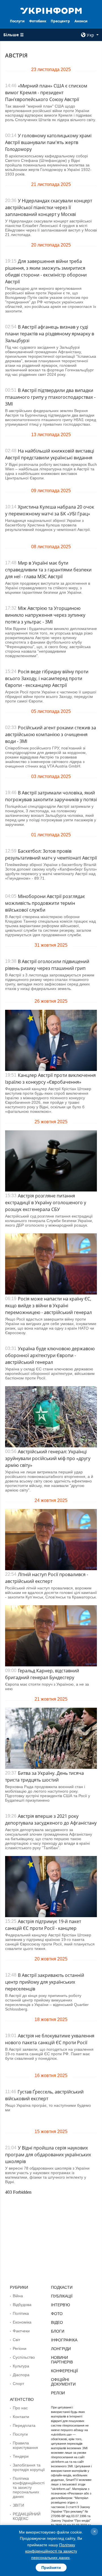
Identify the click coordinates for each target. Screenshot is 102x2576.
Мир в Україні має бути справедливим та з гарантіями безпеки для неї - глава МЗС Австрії (48, 570)
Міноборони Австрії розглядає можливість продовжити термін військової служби (45, 903)
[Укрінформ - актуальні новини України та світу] (51, 10)
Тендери (21, 2456)
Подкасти (62, 2287)
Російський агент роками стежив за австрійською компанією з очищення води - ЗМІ (51, 734)
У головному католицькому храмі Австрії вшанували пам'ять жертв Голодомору (48, 142)
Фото (57, 2314)
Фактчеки (21, 2331)
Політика (21, 2313)
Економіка (22, 2322)
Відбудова (22, 2305)
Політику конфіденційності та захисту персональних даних (51, 2551)
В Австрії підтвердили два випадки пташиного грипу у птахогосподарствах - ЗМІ (50, 397)
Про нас (20, 2408)
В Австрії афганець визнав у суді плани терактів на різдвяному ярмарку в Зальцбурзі (50, 334)
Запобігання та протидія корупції (29, 2467)
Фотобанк (38, 21)
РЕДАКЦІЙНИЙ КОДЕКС (27, 2516)
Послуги (17, 21)
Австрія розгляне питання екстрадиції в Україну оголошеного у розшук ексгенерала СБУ (46, 1203)
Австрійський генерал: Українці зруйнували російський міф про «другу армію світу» (48, 1458)
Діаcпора (21, 2375)
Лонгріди (61, 2349)
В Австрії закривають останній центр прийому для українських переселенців (45, 1982)
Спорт (18, 2384)
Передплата (24, 2425)
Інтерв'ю (60, 2305)
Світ (16, 2340)
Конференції (64, 2371)
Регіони (20, 2348)
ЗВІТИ (18, 2505)
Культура (21, 2366)
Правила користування (25, 2445)
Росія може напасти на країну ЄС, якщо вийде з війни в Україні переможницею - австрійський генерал (48, 1306)
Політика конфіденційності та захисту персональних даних (29, 2487)
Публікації (62, 2296)
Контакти (21, 2417)
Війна (18, 2296)
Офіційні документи (63, 2382)
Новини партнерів (62, 2360)
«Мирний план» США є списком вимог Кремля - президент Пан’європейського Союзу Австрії (46, 93)
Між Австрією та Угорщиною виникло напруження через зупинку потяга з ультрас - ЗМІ (45, 615)
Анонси (81, 21)
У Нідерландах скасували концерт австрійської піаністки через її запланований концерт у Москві (49, 207)
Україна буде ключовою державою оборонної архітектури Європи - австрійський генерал (50, 1355)
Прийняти (51, 2568)
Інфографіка (64, 2340)
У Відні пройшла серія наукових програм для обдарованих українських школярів (48, 2155)
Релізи (58, 2393)
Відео (57, 2322)
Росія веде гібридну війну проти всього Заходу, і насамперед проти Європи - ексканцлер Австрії (47, 678)
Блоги (58, 2331)
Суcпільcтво (24, 2357)
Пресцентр (60, 21)
